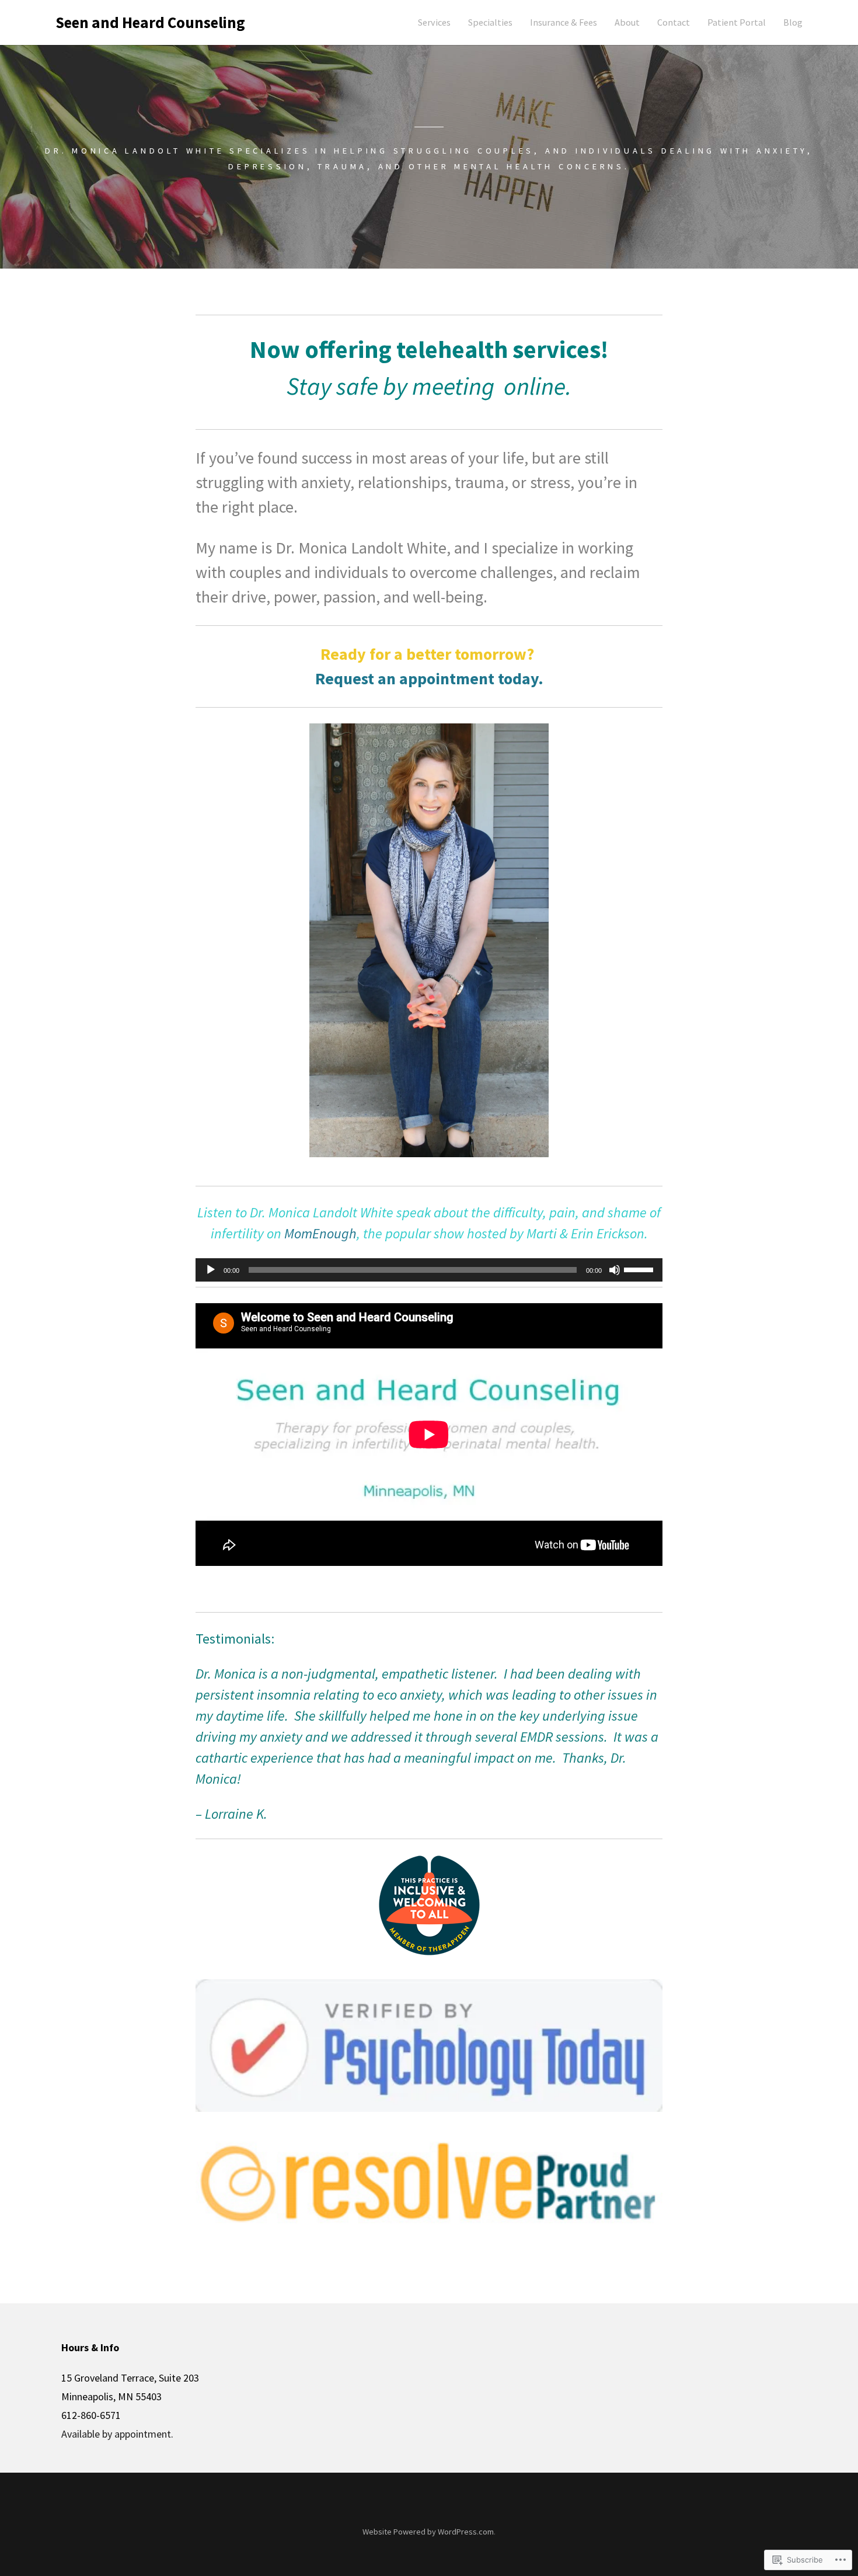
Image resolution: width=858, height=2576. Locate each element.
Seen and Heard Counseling (150, 22)
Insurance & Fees (564, 22)
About (627, 22)
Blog (793, 22)
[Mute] (615, 1270)
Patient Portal (737, 22)
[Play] (211, 1270)
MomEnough (320, 1233)
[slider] (640, 1269)
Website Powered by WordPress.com (428, 2532)
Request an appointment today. (429, 678)
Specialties (490, 22)
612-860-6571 (91, 2415)
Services (434, 22)
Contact (674, 22)
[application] (429, 1270)
